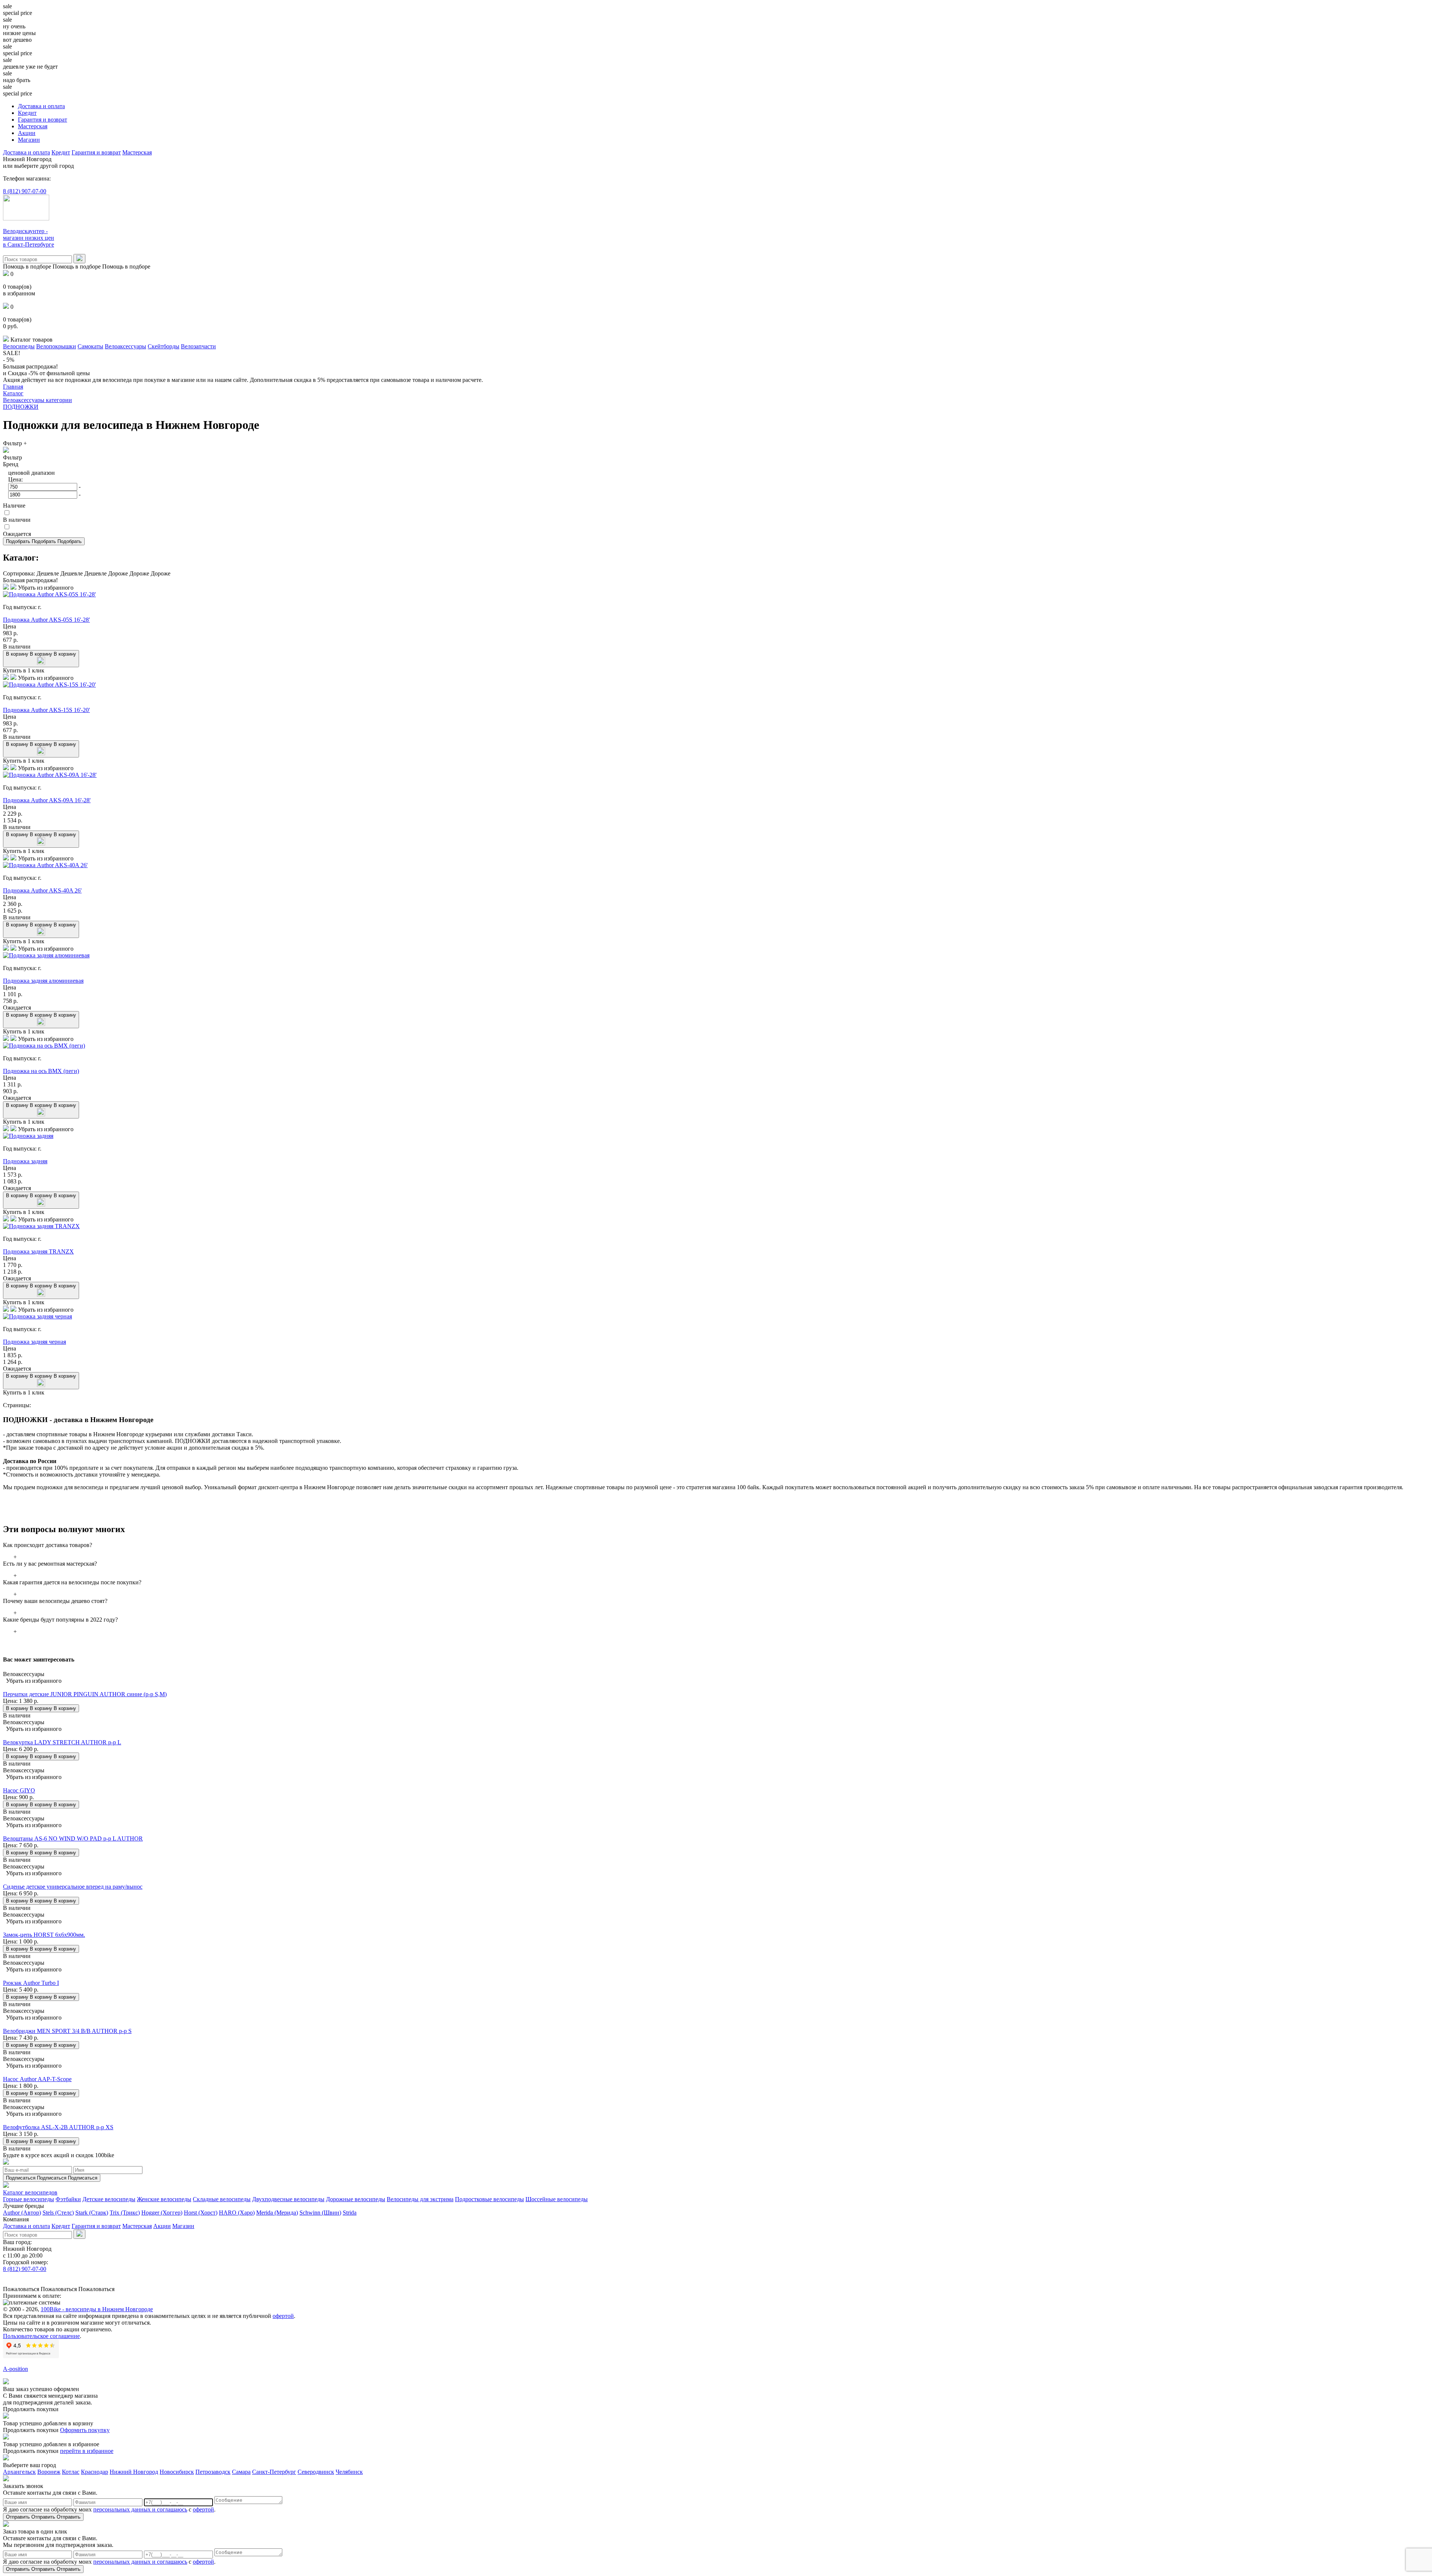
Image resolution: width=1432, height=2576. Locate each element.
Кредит (27, 113)
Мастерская (33, 126)
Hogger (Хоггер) (162, 2213)
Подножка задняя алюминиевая (43, 981)
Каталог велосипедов (30, 2192)
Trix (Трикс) (125, 2213)
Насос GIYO (19, 1790)
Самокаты (90, 346)
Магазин (29, 140)
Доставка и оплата (41, 106)
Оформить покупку (85, 2430)
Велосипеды (19, 346)
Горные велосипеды (29, 2199)
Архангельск (19, 2472)
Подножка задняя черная (34, 1342)
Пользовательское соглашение (41, 2336)
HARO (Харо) (237, 2213)
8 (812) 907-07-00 (25, 191)
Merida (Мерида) (277, 2213)
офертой (283, 2316)
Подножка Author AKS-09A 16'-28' (47, 800)
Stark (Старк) (92, 2213)
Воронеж (49, 2472)
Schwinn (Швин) (320, 2213)
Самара (241, 2472)
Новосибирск (177, 2472)
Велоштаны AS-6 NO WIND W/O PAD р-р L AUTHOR (73, 1838)
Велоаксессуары (125, 346)
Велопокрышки (56, 346)
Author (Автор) (22, 2213)
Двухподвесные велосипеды (288, 2199)
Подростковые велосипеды (489, 2199)
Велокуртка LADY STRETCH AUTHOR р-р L (62, 1742)
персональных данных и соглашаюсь (140, 2509)
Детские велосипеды (109, 2199)
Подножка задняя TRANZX (38, 1251)
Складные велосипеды (222, 2199)
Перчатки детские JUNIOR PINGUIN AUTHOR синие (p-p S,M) (85, 1694)
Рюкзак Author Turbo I (31, 1983)
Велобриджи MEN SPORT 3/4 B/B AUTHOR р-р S (67, 2031)
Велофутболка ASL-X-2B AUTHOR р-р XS (58, 2127)
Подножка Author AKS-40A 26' (42, 890)
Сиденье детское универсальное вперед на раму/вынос (73, 1887)
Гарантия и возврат (43, 120)
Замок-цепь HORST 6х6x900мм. (44, 1935)
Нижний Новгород (134, 2472)
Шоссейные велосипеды (557, 2199)
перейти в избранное (87, 2451)
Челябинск (349, 2472)
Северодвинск (316, 2472)
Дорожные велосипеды (356, 2199)
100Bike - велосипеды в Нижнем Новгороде (97, 2309)
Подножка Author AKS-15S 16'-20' (46, 710)
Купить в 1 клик (24, 670)
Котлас (71, 2472)
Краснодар (95, 2472)
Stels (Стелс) (58, 2213)
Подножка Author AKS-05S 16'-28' (46, 620)
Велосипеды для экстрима (420, 2199)
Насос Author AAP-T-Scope (37, 2079)
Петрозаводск (213, 2472)
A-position (15, 2369)
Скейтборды (164, 346)
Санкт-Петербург (274, 2472)
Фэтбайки (68, 2199)
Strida (350, 2213)
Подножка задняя (25, 1161)
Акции (27, 133)
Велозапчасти (198, 346)
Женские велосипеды (164, 2199)
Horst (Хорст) (201, 2213)
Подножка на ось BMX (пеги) (41, 1071)
